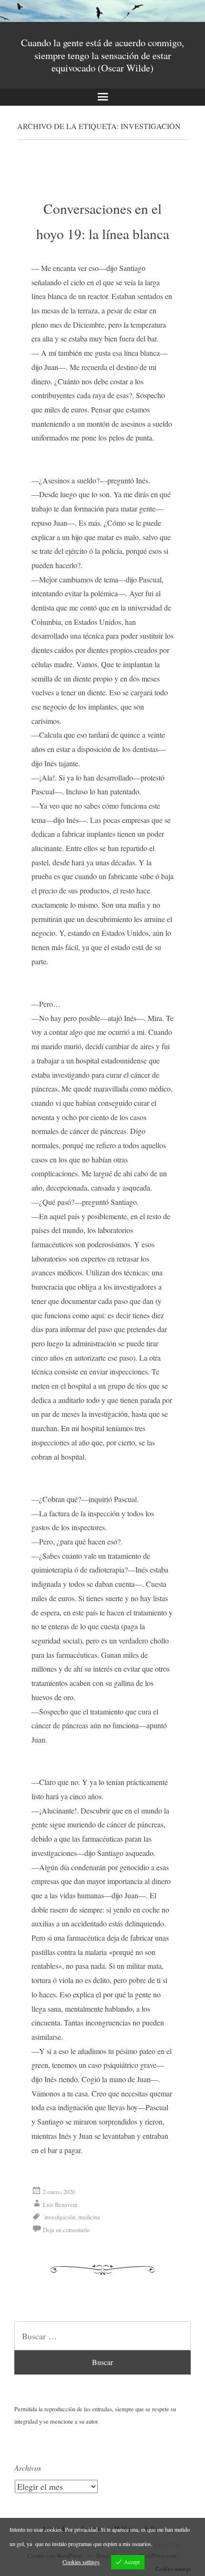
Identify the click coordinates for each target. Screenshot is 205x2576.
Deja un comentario (66, 2230)
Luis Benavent (60, 2205)
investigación (60, 2217)
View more (167, 2544)
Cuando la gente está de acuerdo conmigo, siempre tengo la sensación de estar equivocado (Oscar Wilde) (102, 55)
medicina (89, 2217)
